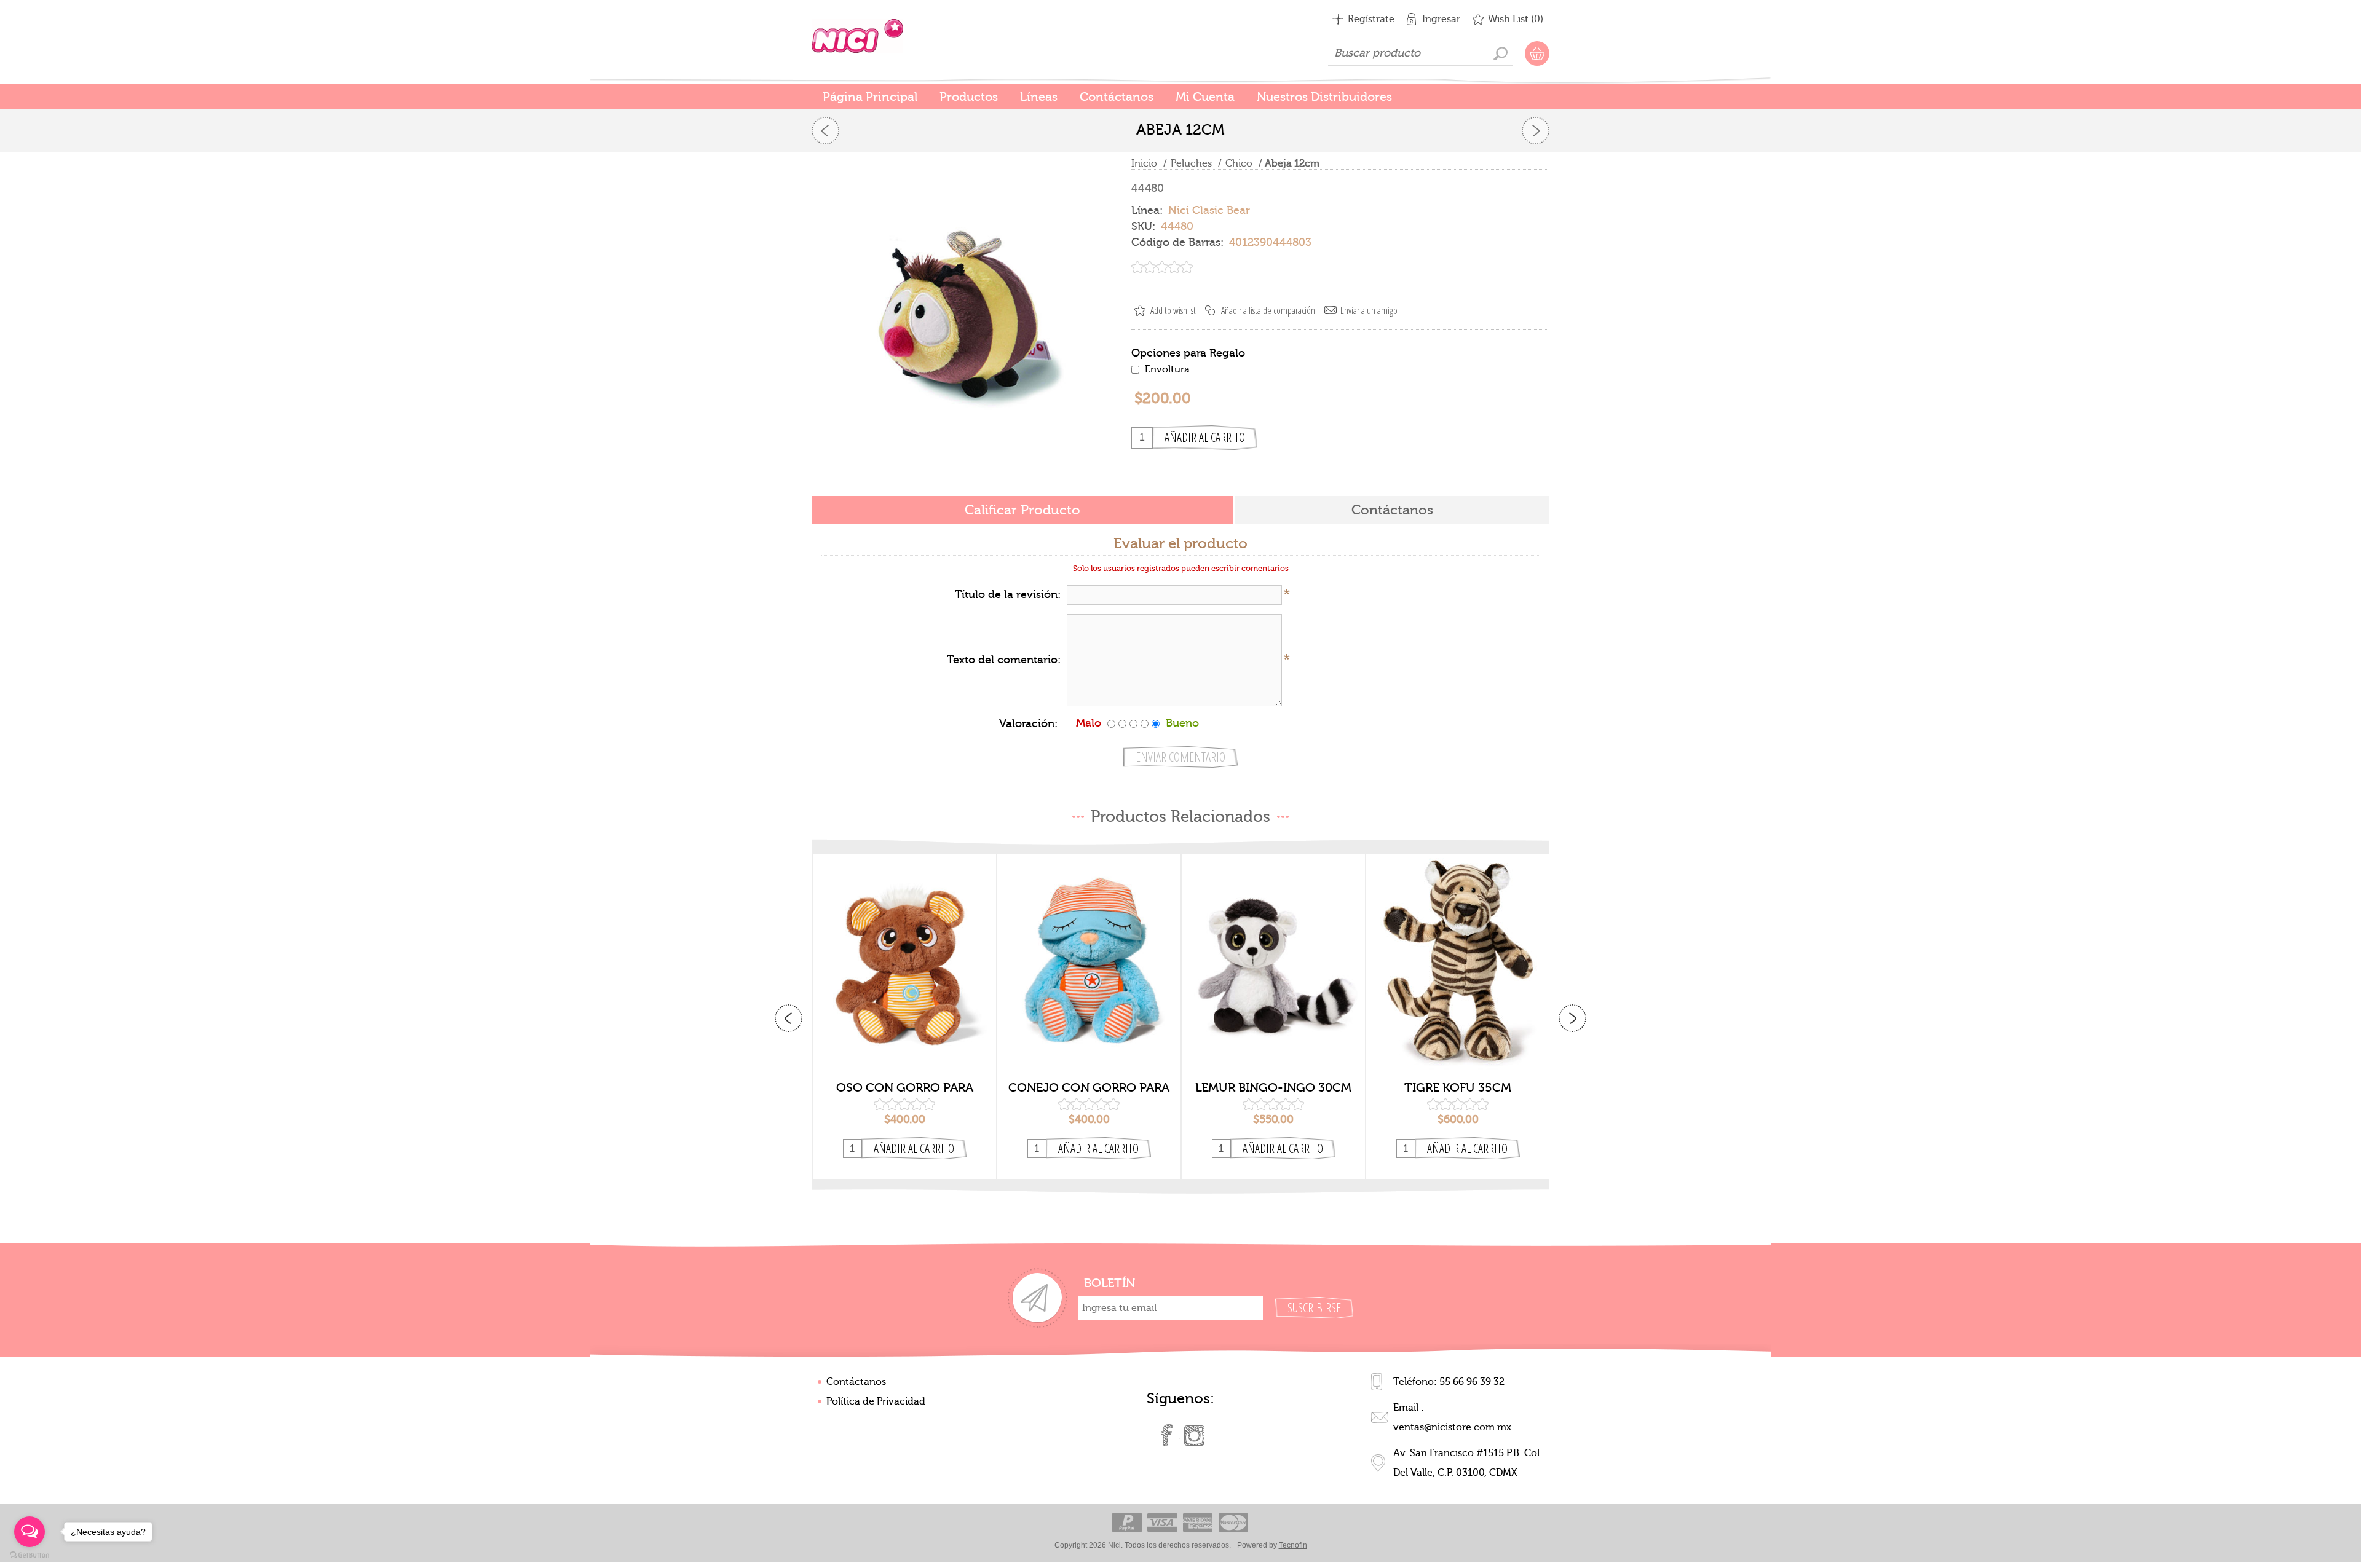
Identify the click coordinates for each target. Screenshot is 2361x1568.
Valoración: (1028, 724)
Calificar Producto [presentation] (1022, 510)
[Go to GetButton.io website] (30, 1555)
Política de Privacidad (876, 1401)
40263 (905, 953)
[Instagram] (1194, 1435)
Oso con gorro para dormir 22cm (905, 1088)
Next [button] (1572, 1018)
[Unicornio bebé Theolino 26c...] (825, 131)
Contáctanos (856, 1382)
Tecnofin (1293, 1545)
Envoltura (1167, 369)
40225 (1458, 953)
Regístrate (1371, 19)
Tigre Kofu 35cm (1458, 1088)
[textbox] (1420, 53)
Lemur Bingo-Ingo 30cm (1273, 1088)
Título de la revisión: (1008, 595)
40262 (1089, 953)
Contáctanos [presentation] (1392, 510)
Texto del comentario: (1004, 660)
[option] (904, 1017)
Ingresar (1441, 19)
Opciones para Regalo (1188, 353)
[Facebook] (1167, 1435)
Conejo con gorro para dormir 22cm (1089, 1088)
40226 (1274, 953)
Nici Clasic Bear (1209, 211)
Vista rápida (905, 1054)
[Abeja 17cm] (1536, 131)
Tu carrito (1537, 53)
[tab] (1022, 511)
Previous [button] (789, 1018)
